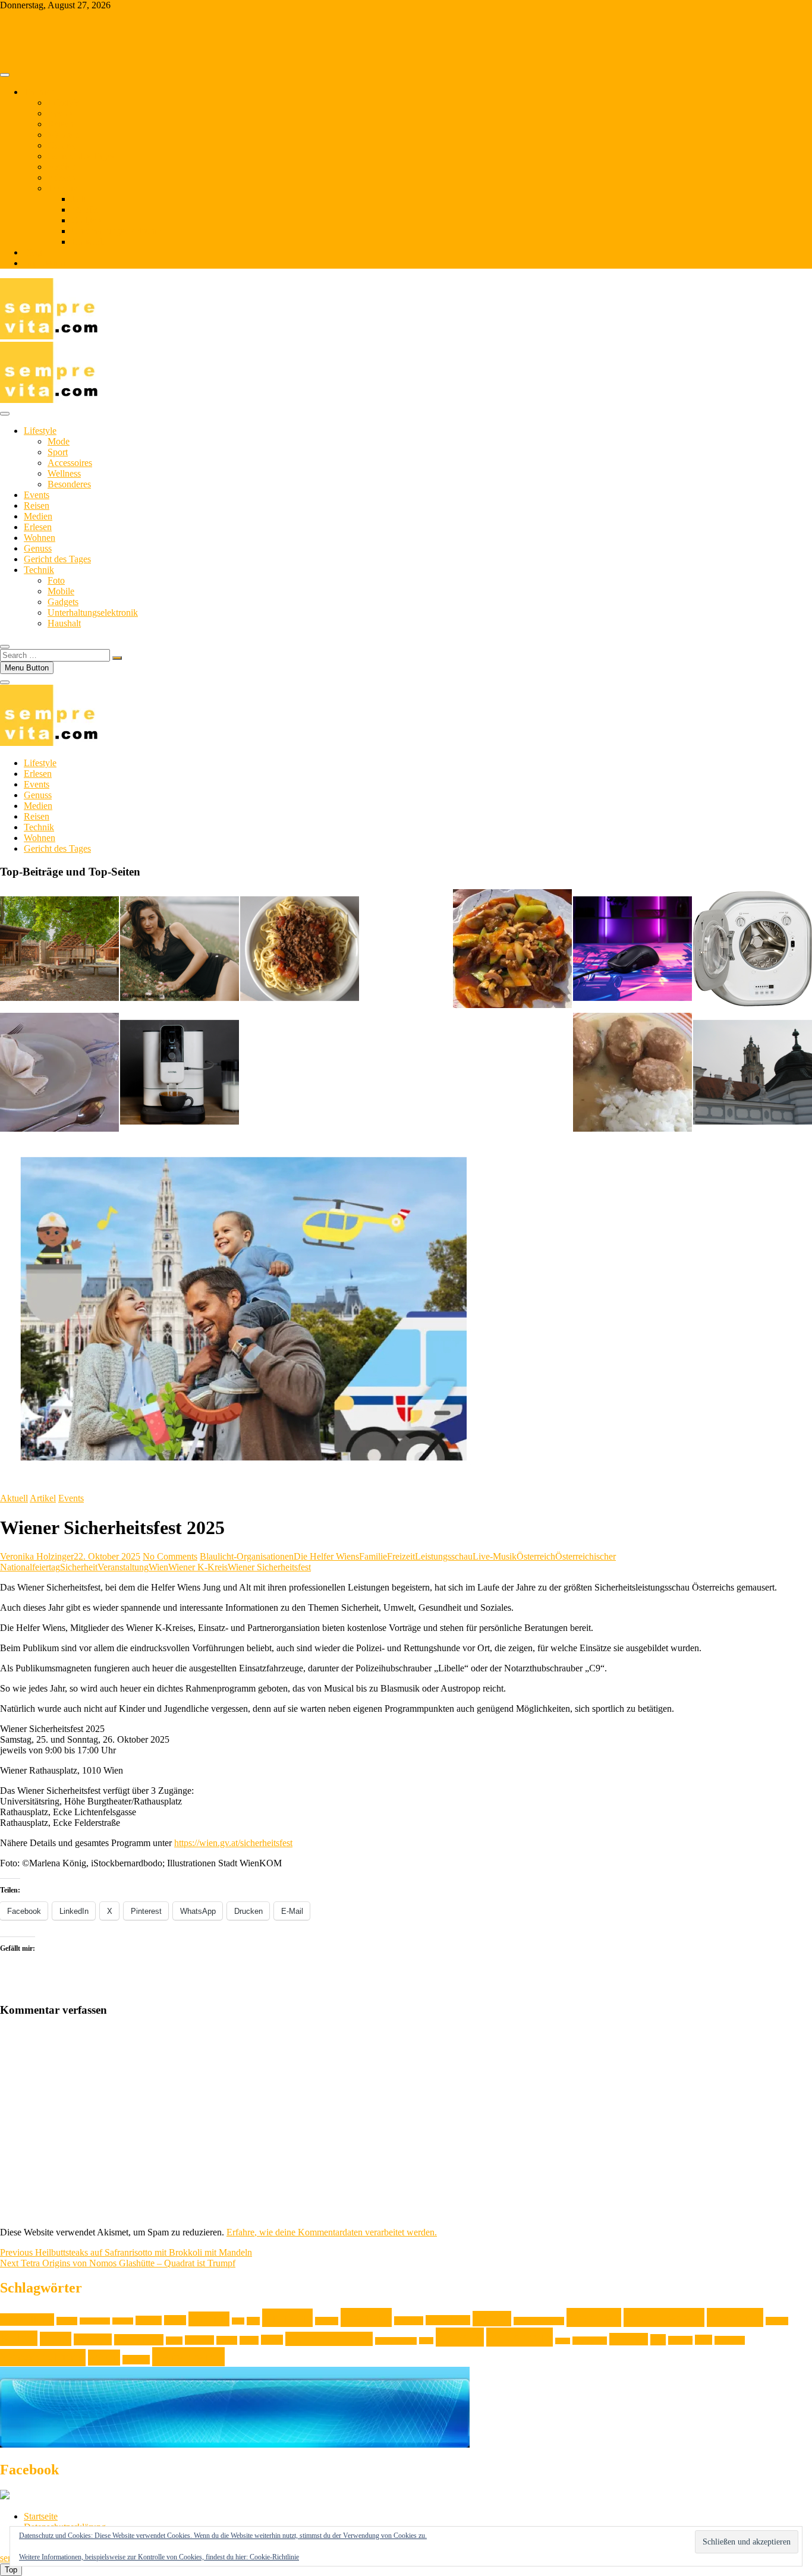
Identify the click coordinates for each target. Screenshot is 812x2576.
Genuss (62, 145)
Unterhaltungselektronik (117, 231)
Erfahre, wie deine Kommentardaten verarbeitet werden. (332, 2232)
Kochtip (735, 2317)
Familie (373, 1556)
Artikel (43, 1498)
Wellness (64, 473)
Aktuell (14, 1498)
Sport (58, 452)
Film (238, 2321)
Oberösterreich (396, 2341)
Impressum (44, 263)
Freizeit (401, 1556)
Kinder (492, 2319)
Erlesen (62, 177)
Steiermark (590, 2341)
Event (175, 2320)
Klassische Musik (539, 2321)
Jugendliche (448, 2320)
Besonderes (69, 484)
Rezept (460, 2337)
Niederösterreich (329, 2339)
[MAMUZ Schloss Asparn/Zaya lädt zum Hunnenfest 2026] (59, 950)
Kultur (19, 2338)
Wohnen (63, 135)
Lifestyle (64, 103)
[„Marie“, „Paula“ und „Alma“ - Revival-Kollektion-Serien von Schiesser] (180, 950)
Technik (63, 188)
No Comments (170, 1556)
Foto (80, 199)
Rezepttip (520, 2337)
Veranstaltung (123, 1567)
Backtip (123, 2321)
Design (149, 2320)
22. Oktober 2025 (107, 1556)
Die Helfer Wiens (326, 1556)
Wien (158, 1567)
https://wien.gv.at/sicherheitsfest (233, 1843)
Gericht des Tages (81, 156)
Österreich (536, 1556)
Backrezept (95, 2321)
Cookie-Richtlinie (274, 2557)
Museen (199, 2340)
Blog (33, 252)
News (272, 2340)
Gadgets (87, 220)
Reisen (60, 124)
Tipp (704, 2340)
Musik (227, 2340)
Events (60, 113)
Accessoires (70, 463)
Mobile (85, 210)
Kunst (56, 2339)
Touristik (730, 2340)
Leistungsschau (444, 1556)
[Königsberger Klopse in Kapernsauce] (632, 1073)
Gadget (327, 2321)
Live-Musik (495, 1556)
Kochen (594, 2317)
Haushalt (88, 242)
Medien (62, 167)
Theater (680, 2340)
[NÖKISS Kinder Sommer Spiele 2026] (753, 1073)
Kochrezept (664, 2317)
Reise (426, 2341)
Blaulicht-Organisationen (247, 1556)
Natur (249, 2340)
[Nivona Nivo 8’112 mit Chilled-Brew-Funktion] (180, 1073)
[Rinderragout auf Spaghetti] (300, 950)
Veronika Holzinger (37, 1556)
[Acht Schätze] (512, 950)
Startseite (41, 2516)
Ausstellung (27, 2320)
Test (658, 2340)
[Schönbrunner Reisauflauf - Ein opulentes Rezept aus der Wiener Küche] (59, 1073)
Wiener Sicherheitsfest (269, 1567)
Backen (67, 2321)
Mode (59, 441)
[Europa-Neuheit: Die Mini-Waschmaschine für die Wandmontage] (753, 950)
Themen (39, 92)
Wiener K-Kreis (198, 1567)
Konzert (777, 2321)
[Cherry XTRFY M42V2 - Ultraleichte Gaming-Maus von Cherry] (632, 950)
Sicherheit (79, 1567)
